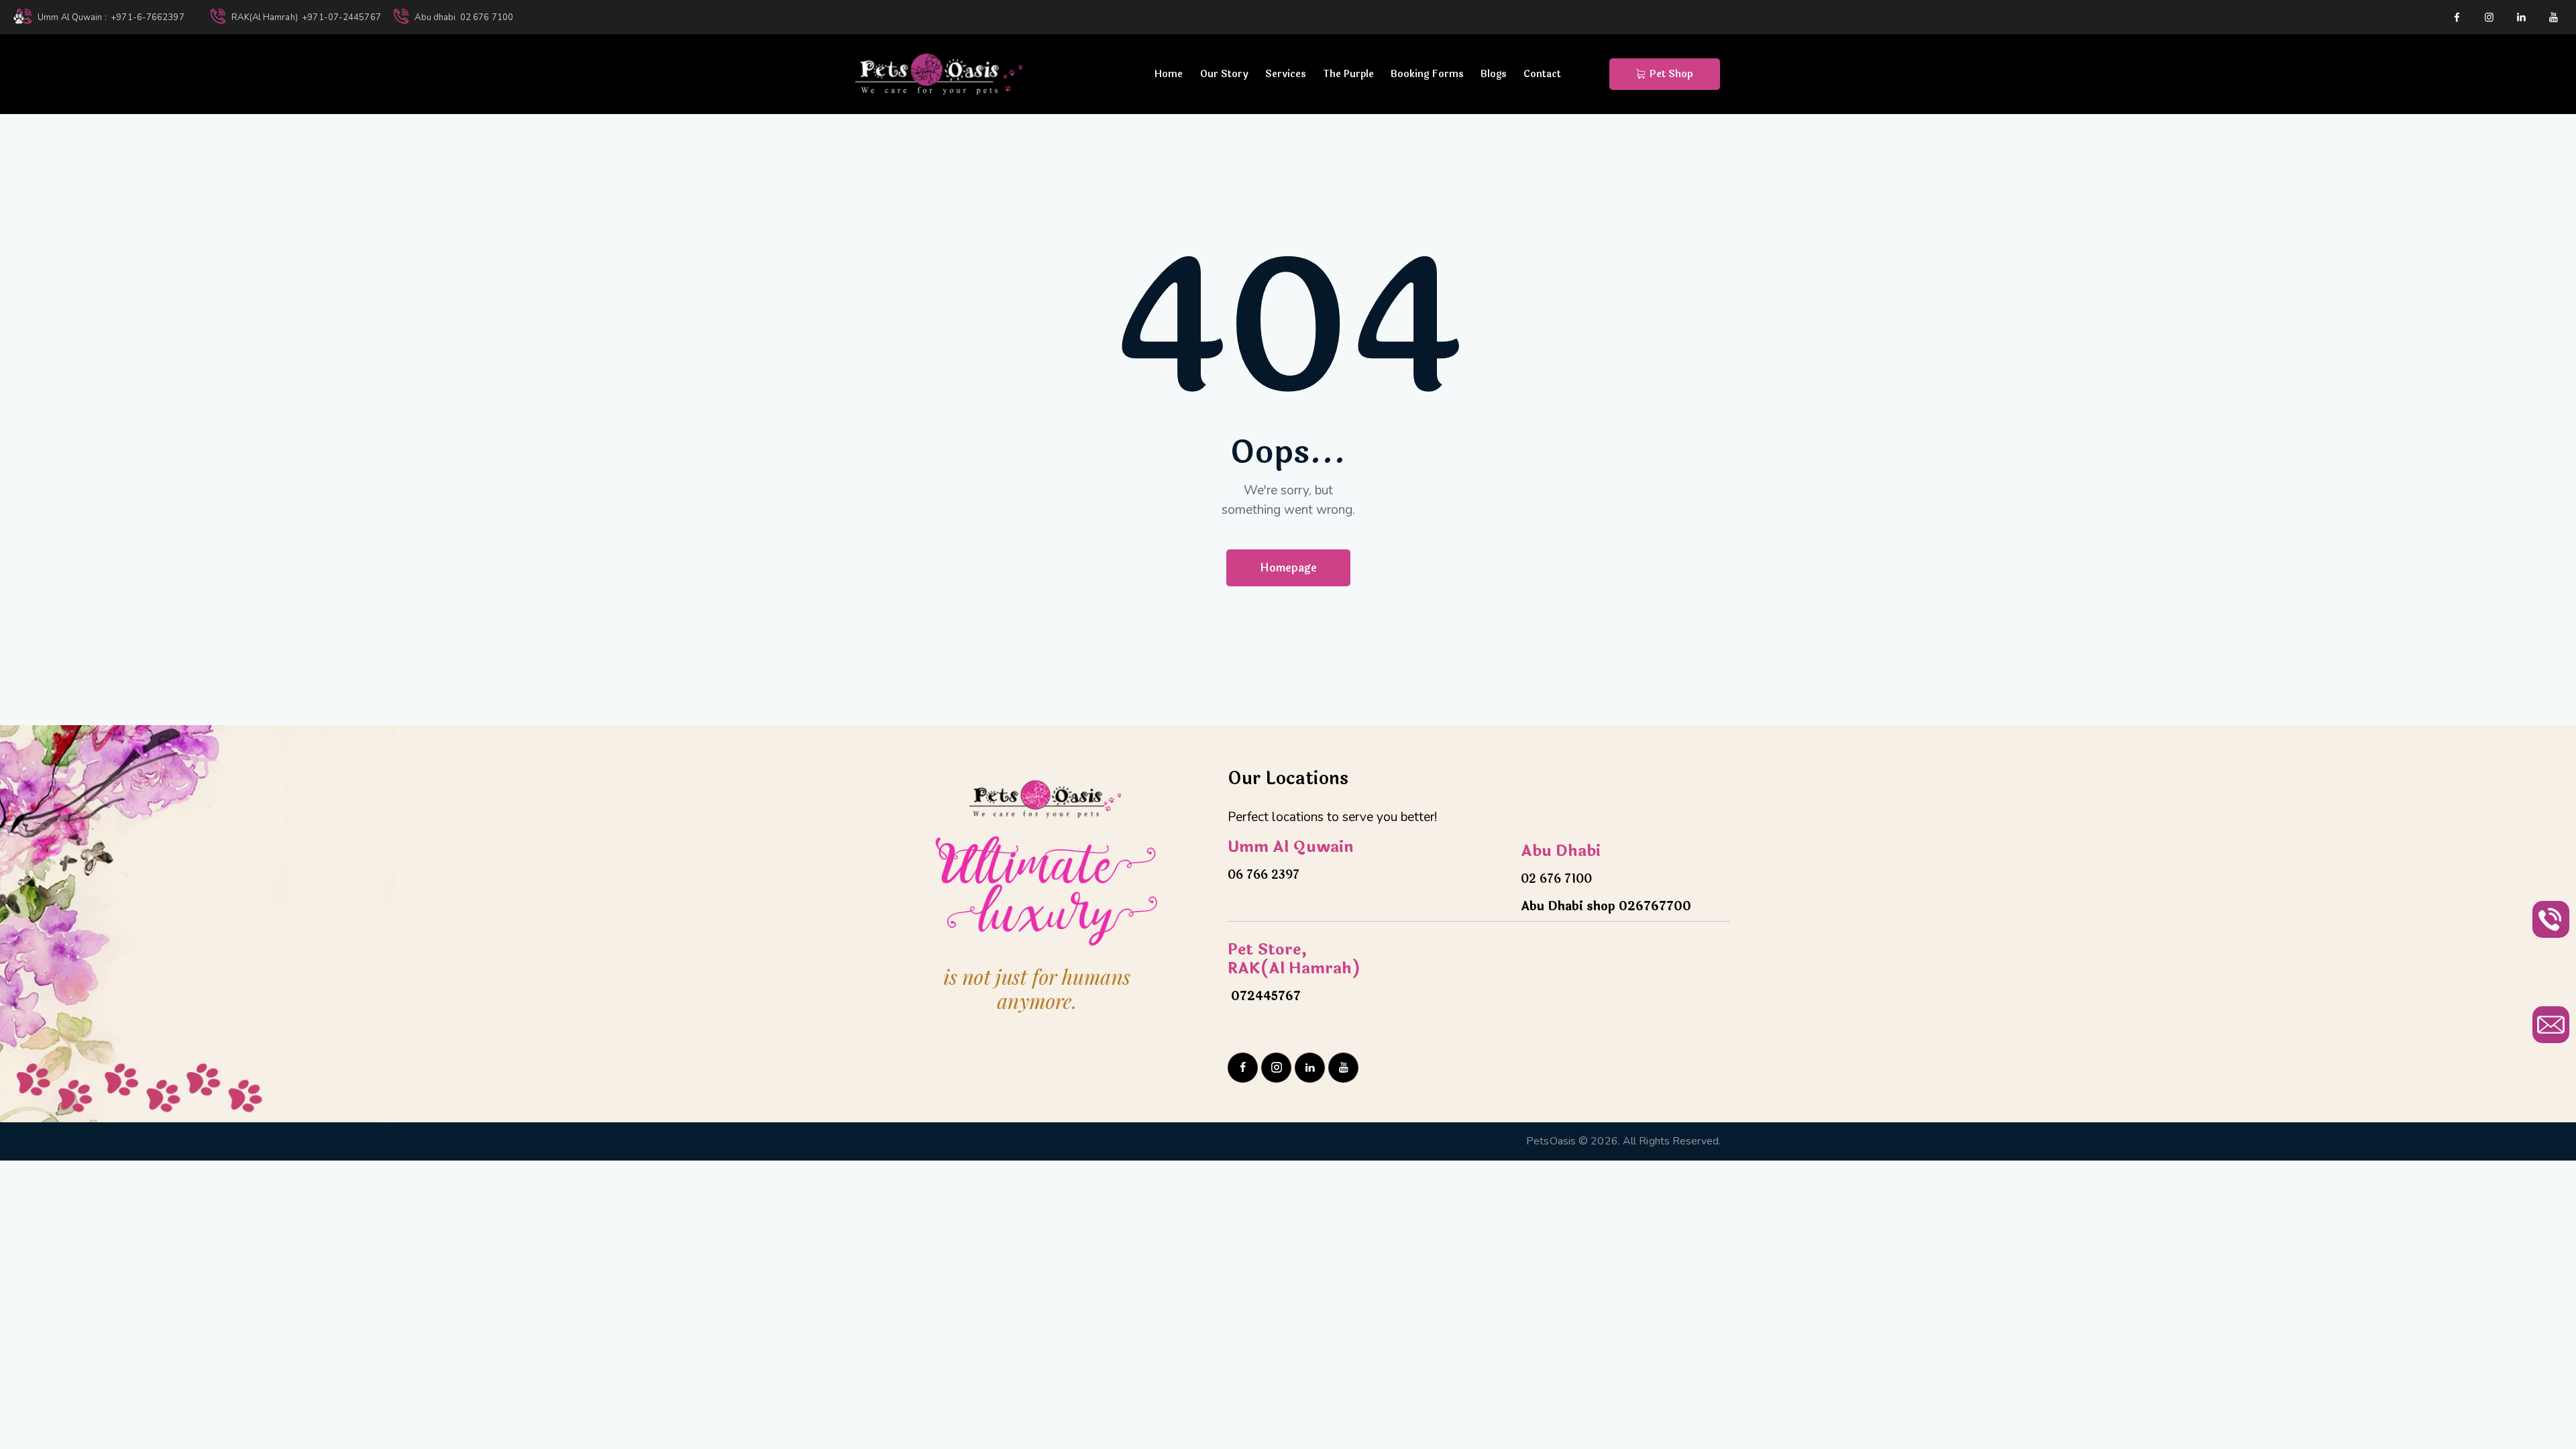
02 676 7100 (1556, 879)
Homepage (1288, 568)
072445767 (1264, 996)
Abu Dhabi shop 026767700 (1606, 906)
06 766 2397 (1264, 875)
